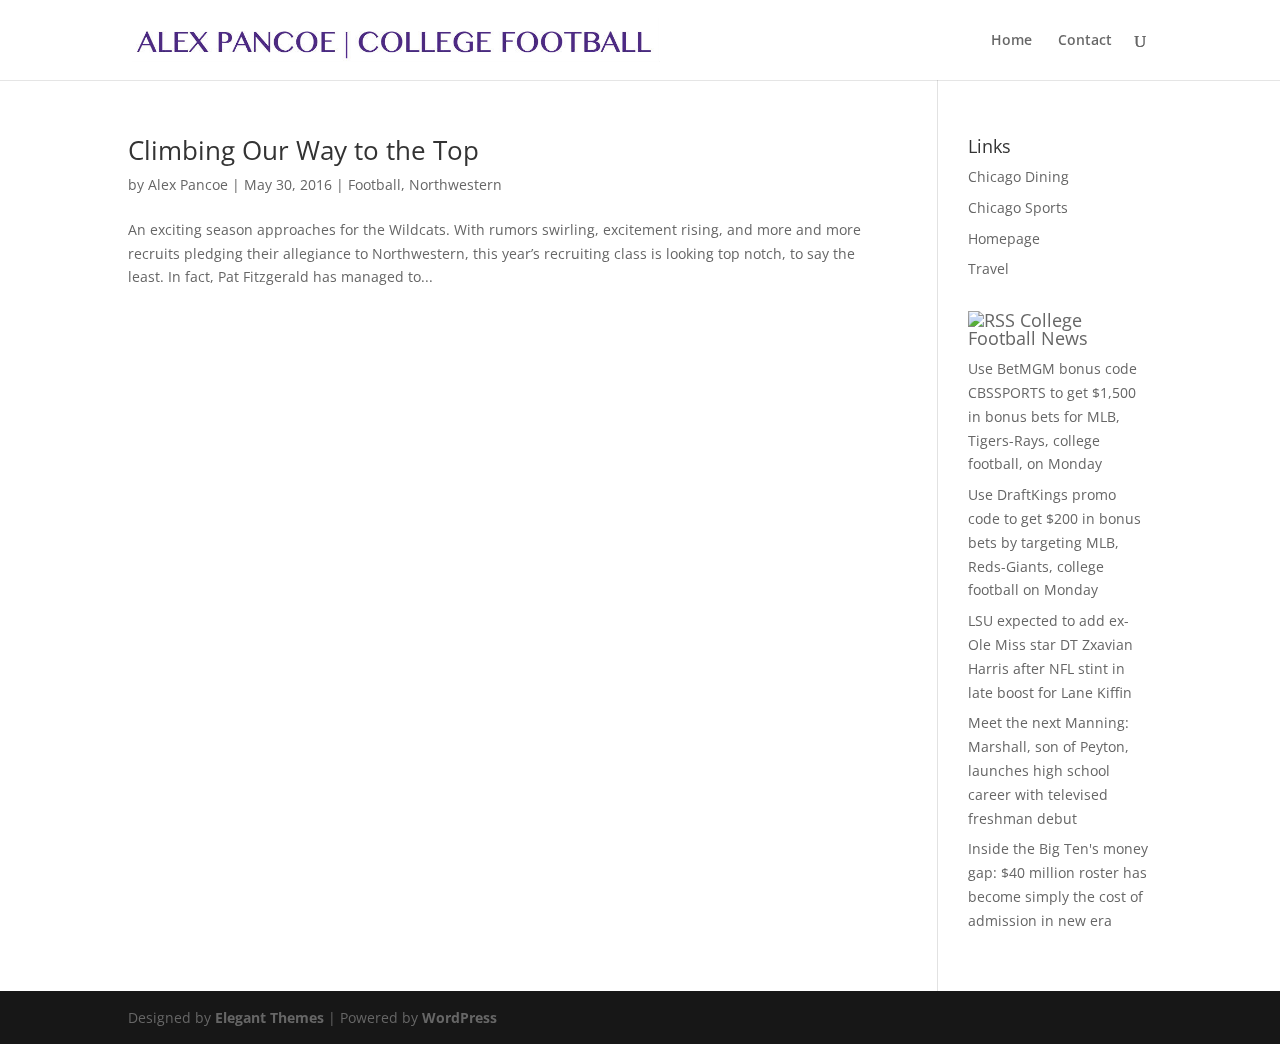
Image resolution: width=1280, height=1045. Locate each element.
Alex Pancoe (188, 184)
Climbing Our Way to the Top (303, 150)
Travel (988, 268)
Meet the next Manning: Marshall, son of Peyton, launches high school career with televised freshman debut (1048, 770)
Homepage (1004, 238)
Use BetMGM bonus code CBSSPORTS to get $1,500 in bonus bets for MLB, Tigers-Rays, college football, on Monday (1052, 416)
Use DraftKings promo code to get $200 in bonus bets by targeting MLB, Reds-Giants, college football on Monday (1054, 542)
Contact (1085, 41)
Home (1011, 41)
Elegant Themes (269, 1017)
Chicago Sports (1018, 207)
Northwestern (455, 184)
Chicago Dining (1018, 176)
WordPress (459, 1017)
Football (374, 184)
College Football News (1028, 329)
